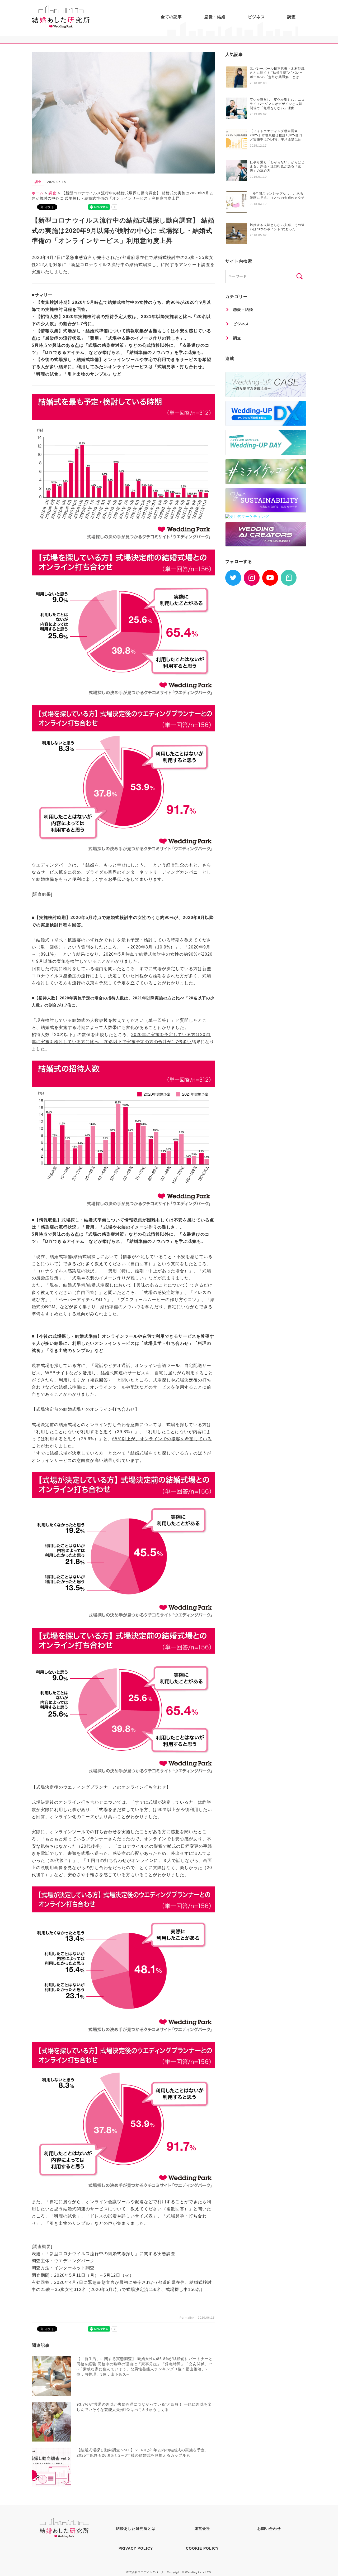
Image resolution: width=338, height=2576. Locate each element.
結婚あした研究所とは (136, 2529)
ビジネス (256, 17)
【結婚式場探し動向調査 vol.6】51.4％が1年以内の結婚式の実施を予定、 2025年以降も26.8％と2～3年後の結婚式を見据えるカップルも (143, 2453)
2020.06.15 (206, 2318)
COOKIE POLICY (202, 2548)
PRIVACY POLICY (136, 2548)
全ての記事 (171, 17)
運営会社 (202, 2529)
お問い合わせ (269, 2529)
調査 (292, 17)
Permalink (187, 2318)
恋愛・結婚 (215, 17)
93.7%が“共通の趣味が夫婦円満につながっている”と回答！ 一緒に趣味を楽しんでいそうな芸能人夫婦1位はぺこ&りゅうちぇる (144, 2407)
